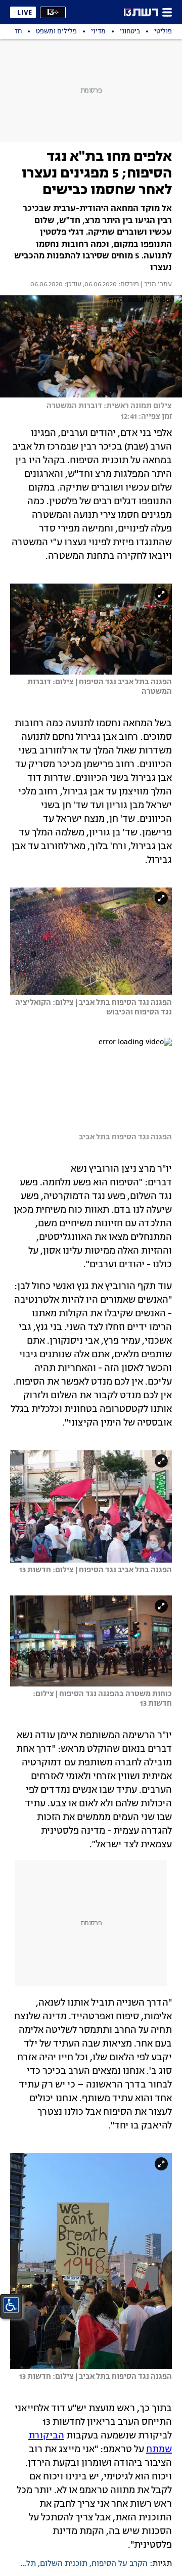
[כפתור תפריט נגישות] (11, 2305)
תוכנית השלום (64, 2564)
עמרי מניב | (155, 285)
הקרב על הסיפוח (120, 2564)
